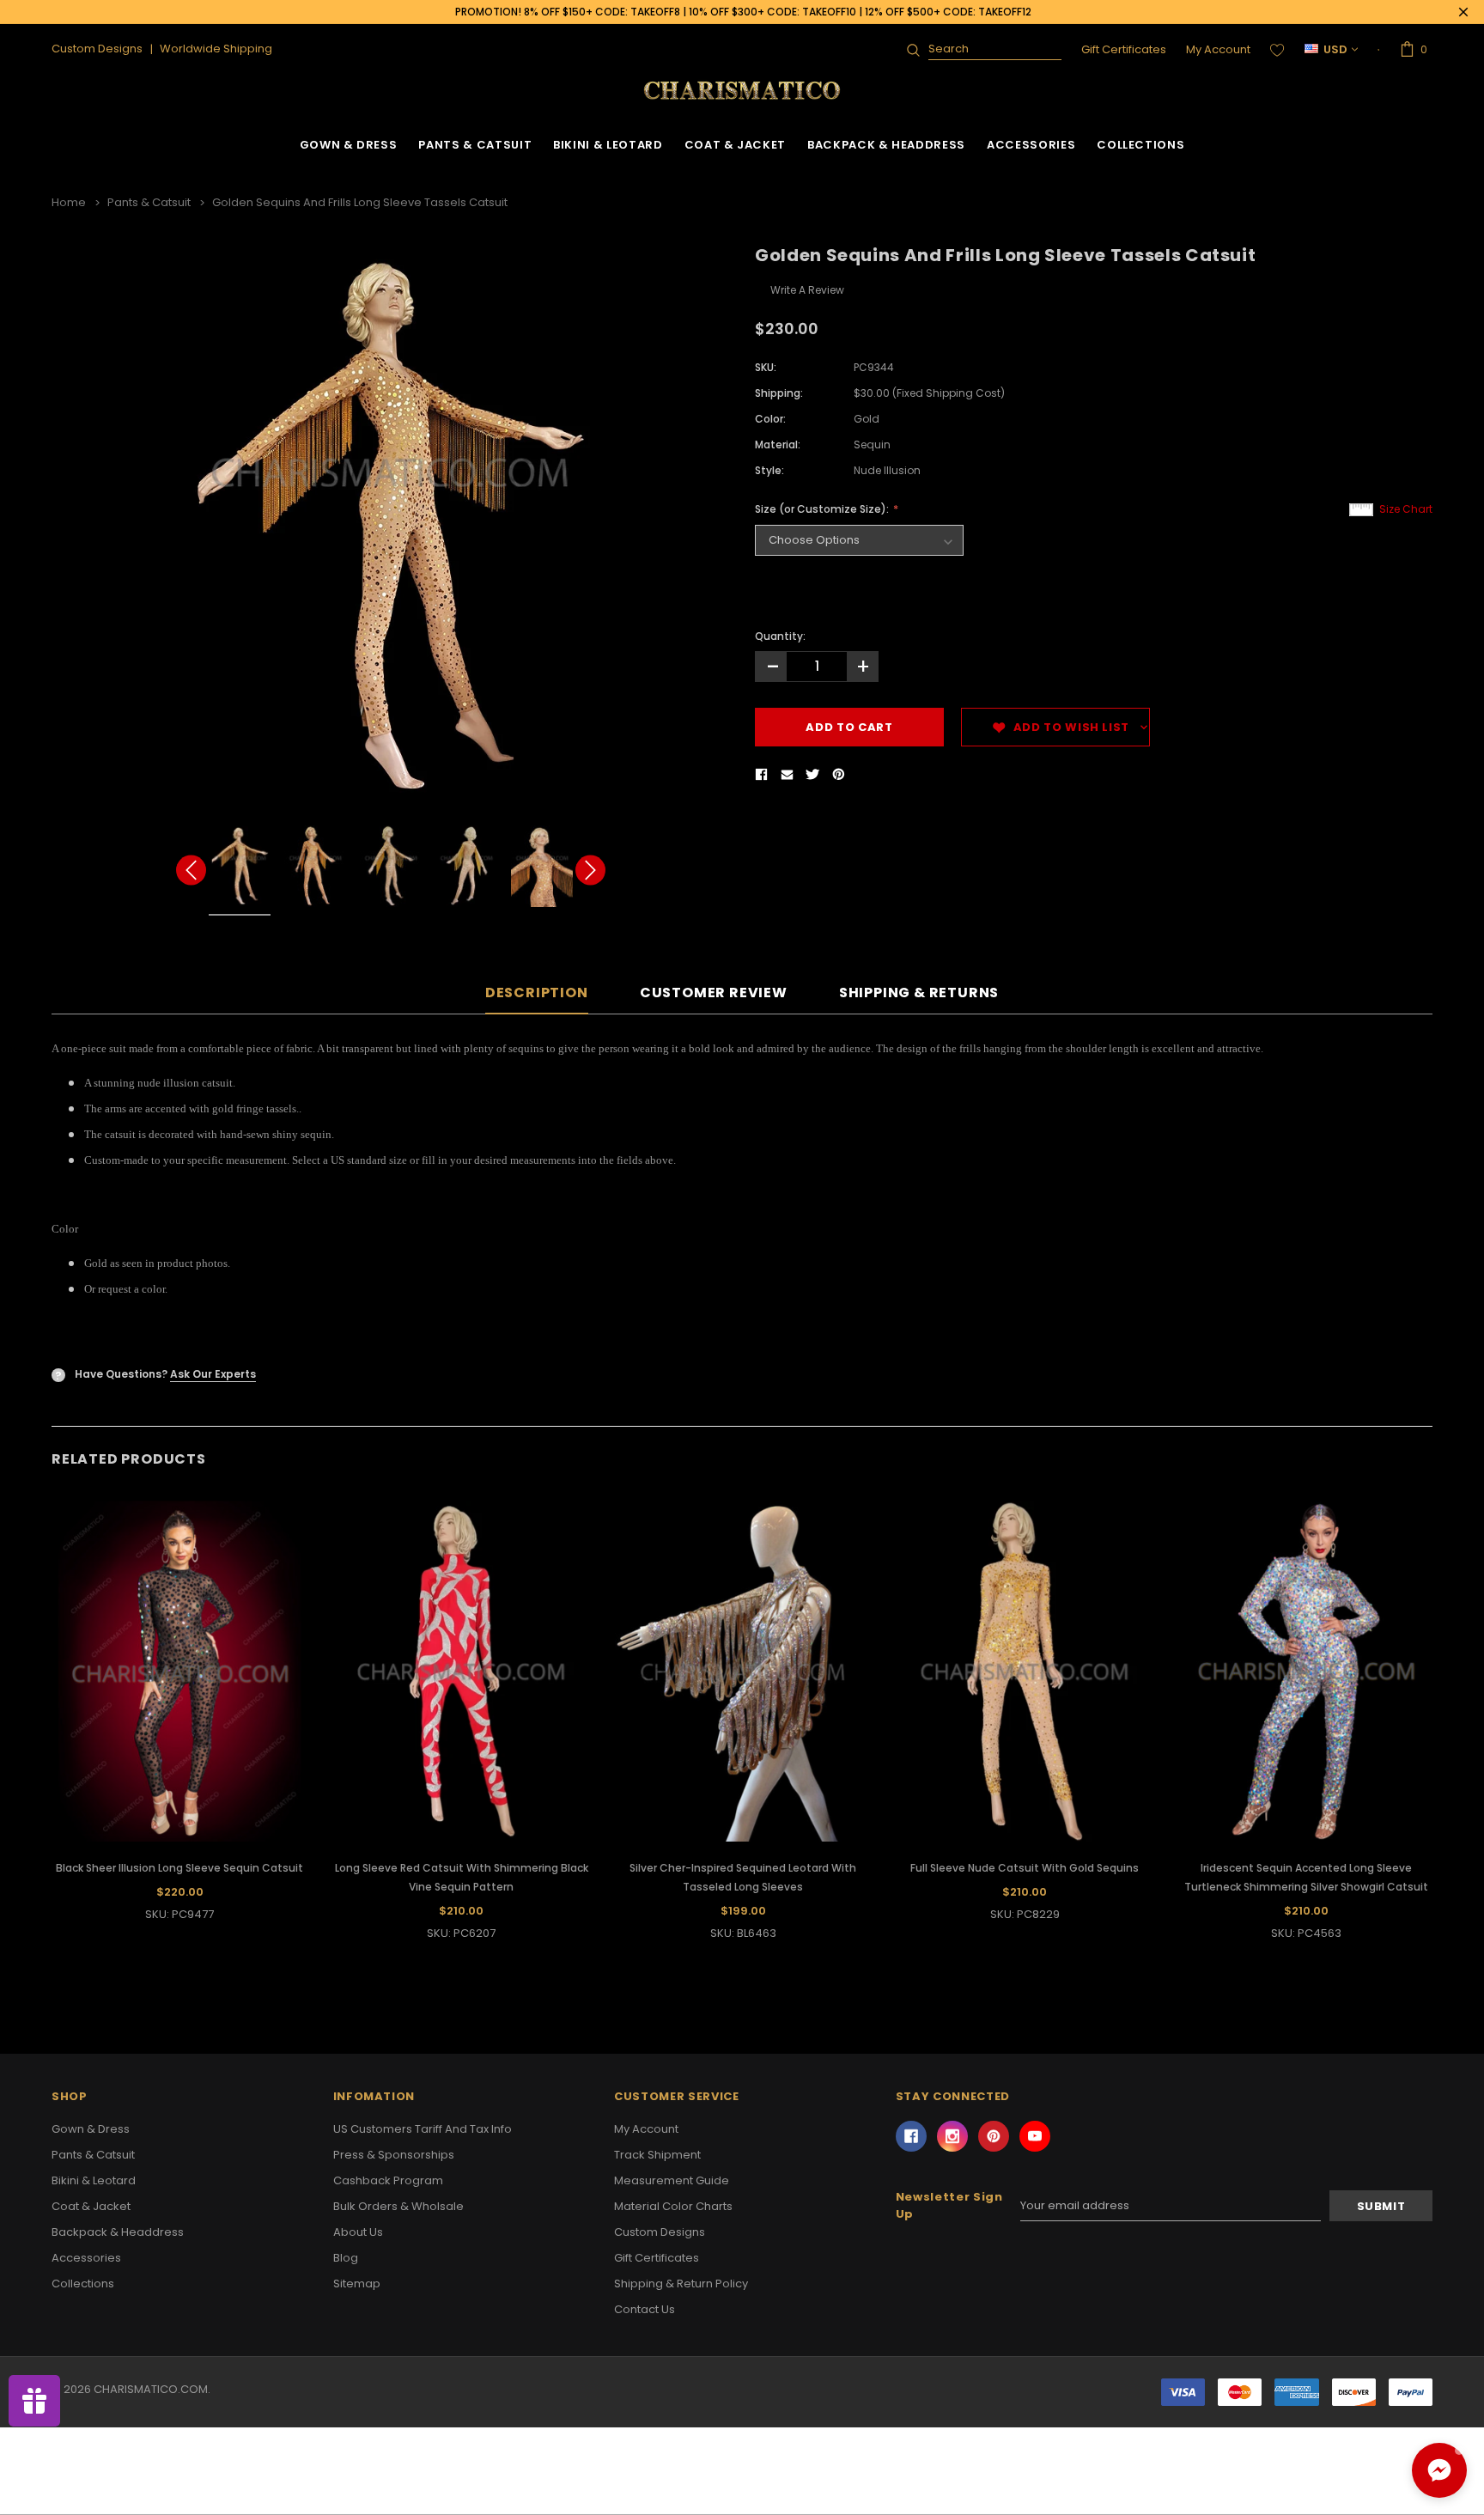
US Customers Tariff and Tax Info (423, 2129)
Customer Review (714, 993)
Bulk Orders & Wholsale (398, 2206)
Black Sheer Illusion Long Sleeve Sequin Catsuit (179, 1868)
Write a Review (807, 290)
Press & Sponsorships (394, 2155)
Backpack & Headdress (886, 145)
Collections (1140, 145)
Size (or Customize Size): (823, 509)
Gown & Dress (349, 145)
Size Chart (1406, 509)
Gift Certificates (1124, 49)
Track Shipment (657, 2155)
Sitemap (357, 2284)
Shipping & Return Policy (681, 2284)
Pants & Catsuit (475, 145)
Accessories (1031, 145)
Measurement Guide (672, 2180)
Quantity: (780, 636)
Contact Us (645, 2309)
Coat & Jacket (735, 145)
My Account (1218, 49)
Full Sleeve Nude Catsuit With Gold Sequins (1025, 1868)
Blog (346, 2258)
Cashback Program (388, 2180)
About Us (358, 2232)
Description (537, 993)
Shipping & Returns (919, 993)
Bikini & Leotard (608, 145)
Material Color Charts (673, 2206)
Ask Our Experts (213, 1374)
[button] (1439, 2470)
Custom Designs (660, 2232)
